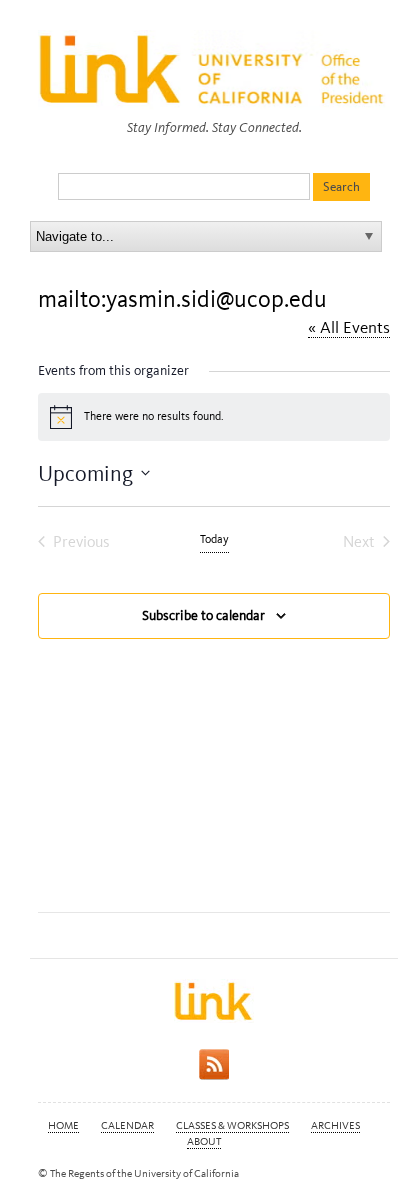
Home (63, 1125)
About (204, 1141)
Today (214, 539)
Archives (335, 1125)
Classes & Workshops (232, 1125)
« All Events (349, 327)
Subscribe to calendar (203, 615)
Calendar (127, 1125)
